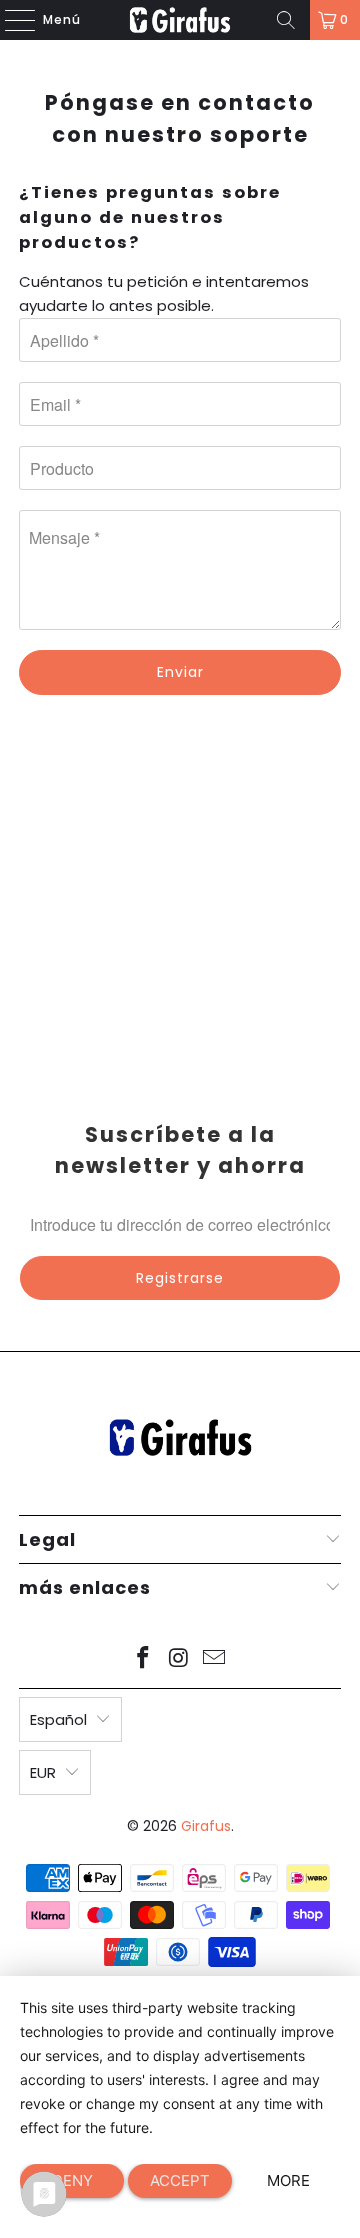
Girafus (206, 1826)
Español (58, 1719)
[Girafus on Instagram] (179, 1659)
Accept (180, 2180)
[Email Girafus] (215, 1659)
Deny (72, 2180)
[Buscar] (286, 20)
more (288, 2180)
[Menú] (10, 20)
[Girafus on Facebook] (143, 1659)
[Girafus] (180, 20)
